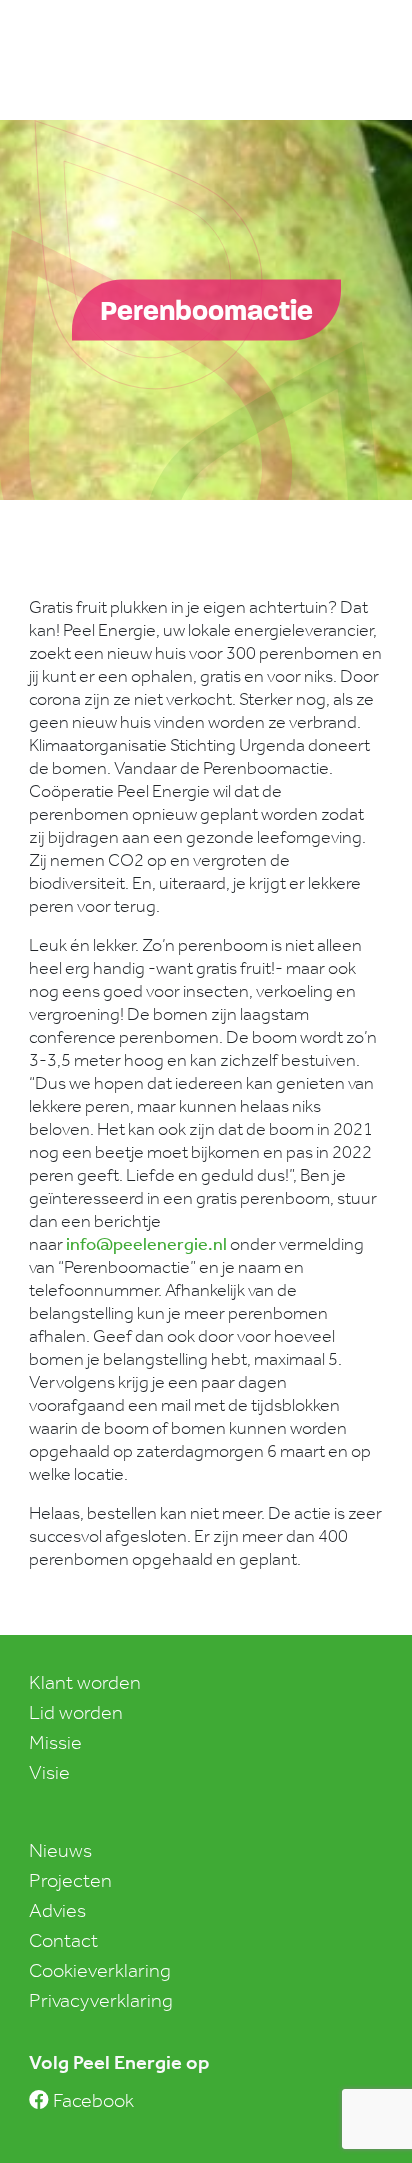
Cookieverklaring (100, 1970)
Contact (63, 1940)
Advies (57, 1910)
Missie (55, 1742)
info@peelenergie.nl (146, 1244)
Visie (49, 1772)
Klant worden (85, 1682)
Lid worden (76, 1712)
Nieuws (60, 1850)
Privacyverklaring (101, 2000)
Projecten (70, 1880)
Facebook (91, 2100)
